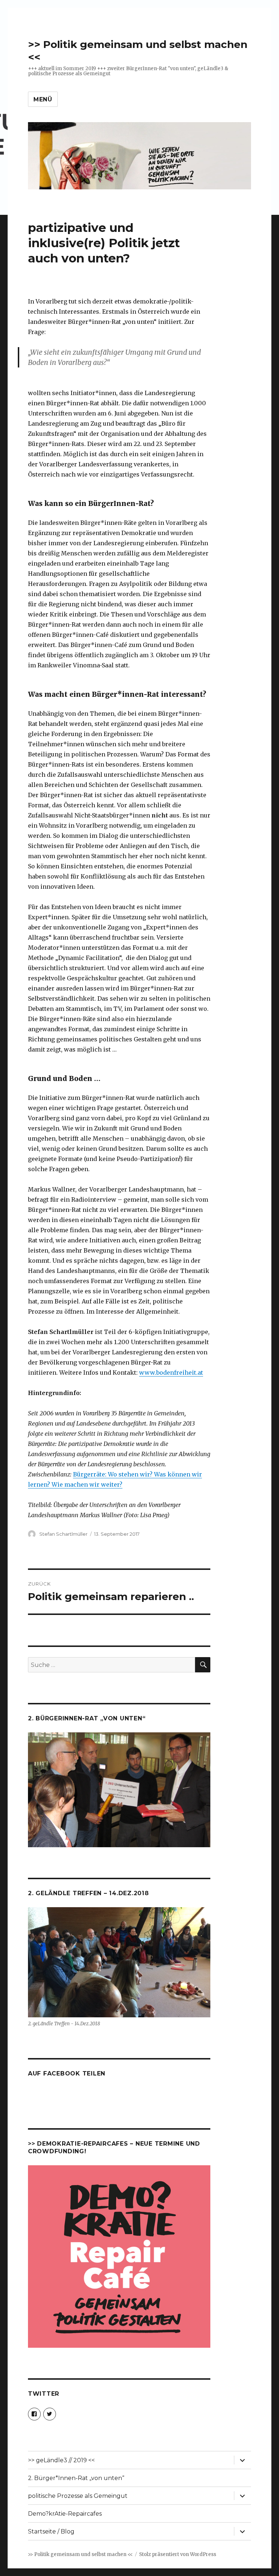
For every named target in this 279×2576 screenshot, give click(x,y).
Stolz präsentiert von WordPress (178, 2554)
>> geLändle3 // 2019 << (61, 2460)
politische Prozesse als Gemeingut (78, 2496)
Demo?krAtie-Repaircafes (65, 2514)
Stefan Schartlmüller (63, 1534)
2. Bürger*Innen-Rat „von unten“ (76, 2478)
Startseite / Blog (51, 2531)
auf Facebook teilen (67, 2073)
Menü (43, 99)
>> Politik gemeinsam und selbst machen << (80, 2554)
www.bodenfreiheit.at (171, 1373)
